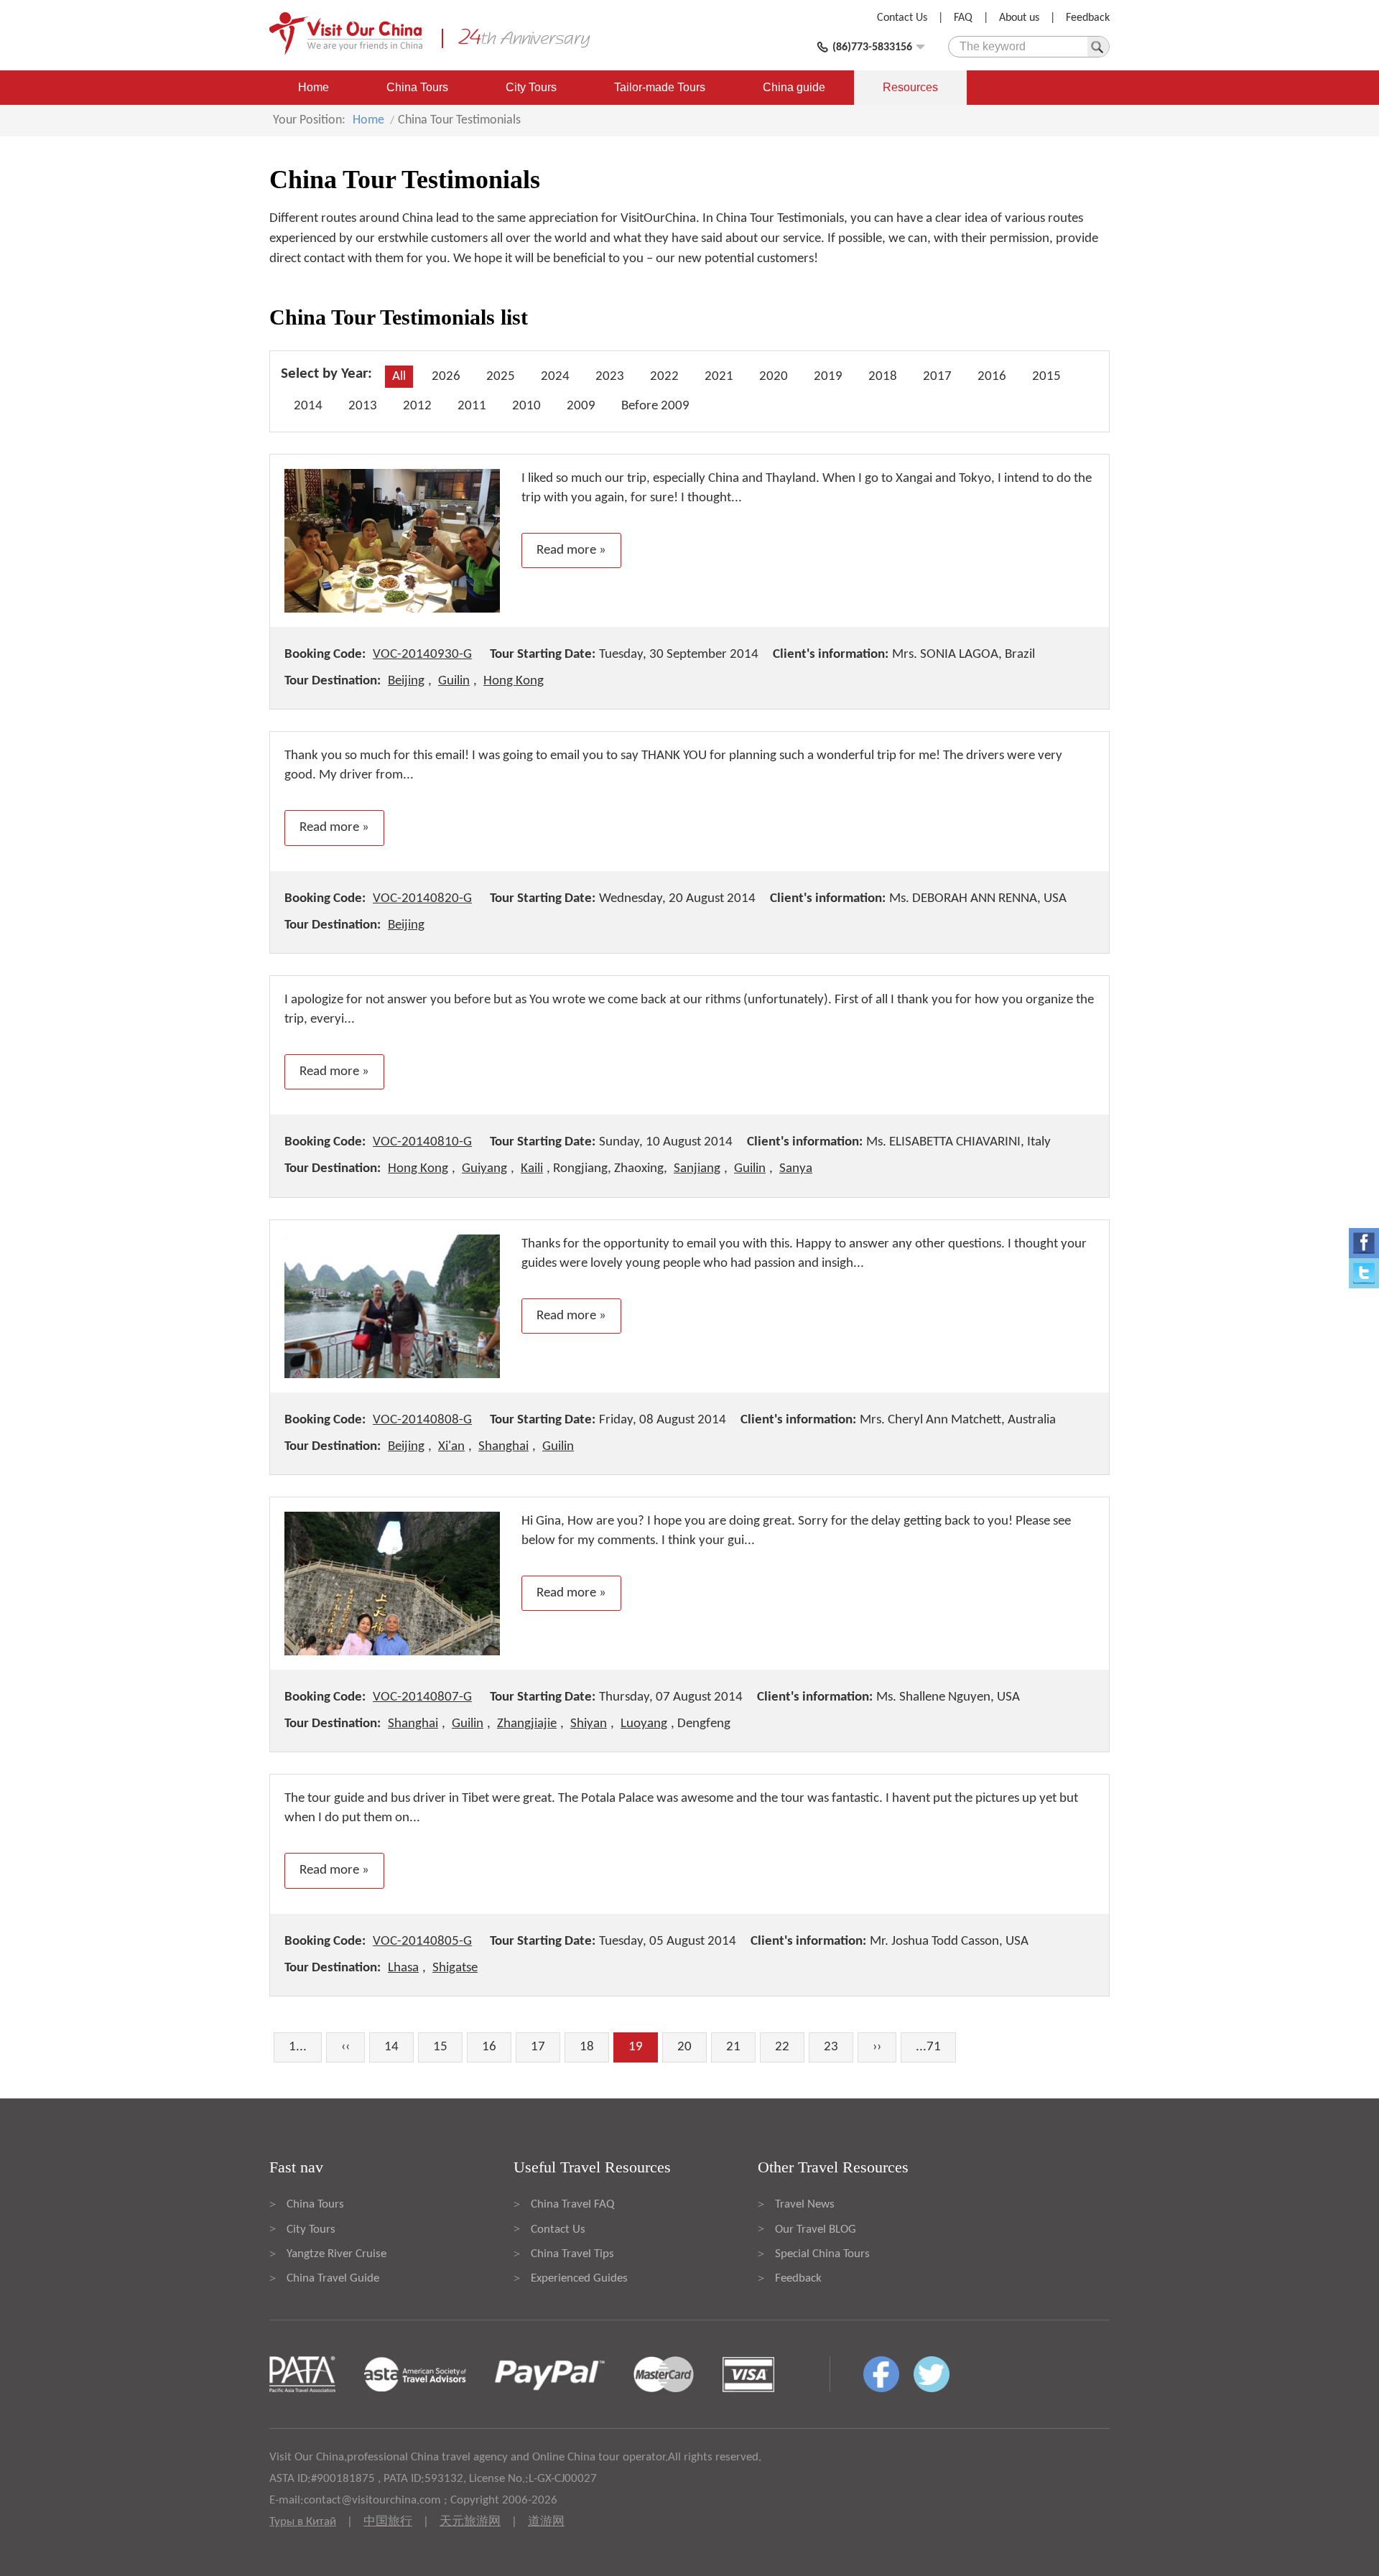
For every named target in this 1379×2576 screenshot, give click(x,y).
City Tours (531, 87)
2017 (937, 377)
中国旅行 (388, 2522)
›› (877, 2047)
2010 (526, 406)
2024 (555, 377)
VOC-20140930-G (422, 655)
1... (298, 2047)
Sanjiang (697, 1169)
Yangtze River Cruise (336, 2254)
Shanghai (503, 1447)
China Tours (417, 87)
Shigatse (455, 1968)
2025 (501, 377)
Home (314, 87)
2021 (719, 377)
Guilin (454, 681)
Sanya (796, 1169)
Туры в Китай (303, 2522)
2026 (446, 377)
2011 (472, 406)
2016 (992, 377)
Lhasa (403, 1968)
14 (391, 2047)
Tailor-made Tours (660, 87)
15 (440, 2047)
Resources (910, 87)
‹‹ (345, 2047)
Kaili (532, 1169)
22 (782, 2047)
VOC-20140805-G (422, 1942)
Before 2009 (655, 406)
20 (684, 2047)
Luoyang (644, 1724)
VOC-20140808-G (422, 1420)
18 (587, 2047)
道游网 (546, 2522)
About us (1019, 18)
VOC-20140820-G (422, 899)
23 (831, 2047)
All (399, 377)
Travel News (805, 2204)
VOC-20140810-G (422, 1142)
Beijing (406, 681)
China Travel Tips (572, 2254)
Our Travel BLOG (816, 2229)
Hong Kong (514, 681)
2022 (664, 377)
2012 (417, 406)
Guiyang (484, 1169)
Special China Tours (822, 2254)
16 (489, 2047)
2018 (883, 377)
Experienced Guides (579, 2278)
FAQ (963, 18)
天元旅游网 (470, 2522)
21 (733, 2047)
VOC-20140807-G (422, 1697)
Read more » (571, 550)
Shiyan (589, 1724)
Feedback (1088, 18)
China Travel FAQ (572, 2204)
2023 (610, 377)
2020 (774, 377)
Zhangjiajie (527, 1724)
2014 (308, 406)
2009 (581, 406)
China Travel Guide (333, 2278)
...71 (928, 2047)
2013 (363, 406)
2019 (828, 377)
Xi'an (451, 1447)
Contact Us (902, 18)
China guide (794, 87)
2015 (1046, 377)
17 (538, 2047)
